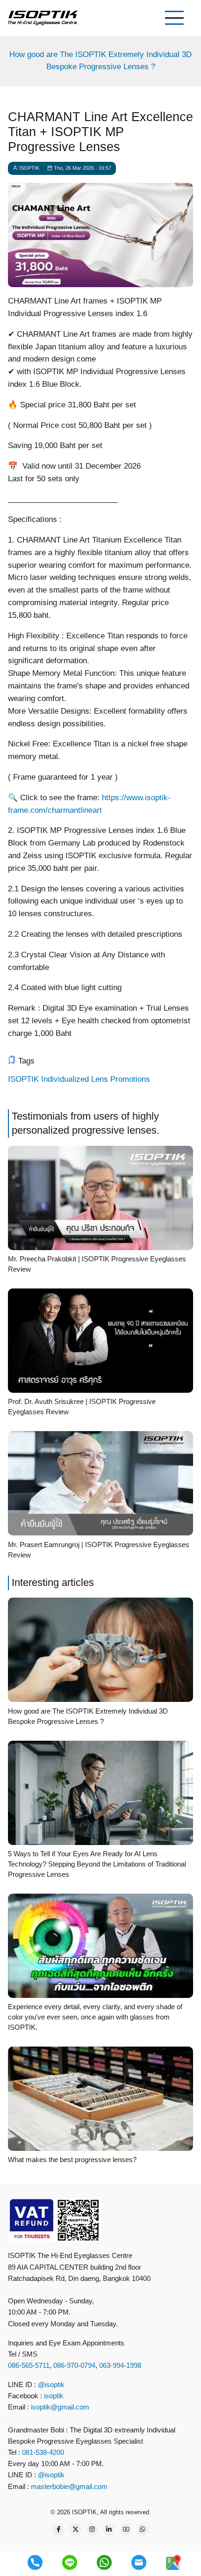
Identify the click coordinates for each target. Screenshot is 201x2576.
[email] (139, 2562)
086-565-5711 (29, 2365)
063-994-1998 (120, 2365)
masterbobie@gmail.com (69, 2486)
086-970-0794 (74, 2365)
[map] (173, 2562)
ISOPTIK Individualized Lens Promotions (79, 1079)
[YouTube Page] (126, 2530)
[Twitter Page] (75, 2530)
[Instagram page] (92, 2530)
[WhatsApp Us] (143, 2530)
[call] (35, 2562)
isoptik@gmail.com (60, 2407)
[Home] (43, 18)
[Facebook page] (58, 2530)
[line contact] (70, 2562)
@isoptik (51, 2384)
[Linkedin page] (109, 2530)
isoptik (54, 2396)
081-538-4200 (42, 2452)
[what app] (104, 2562)
